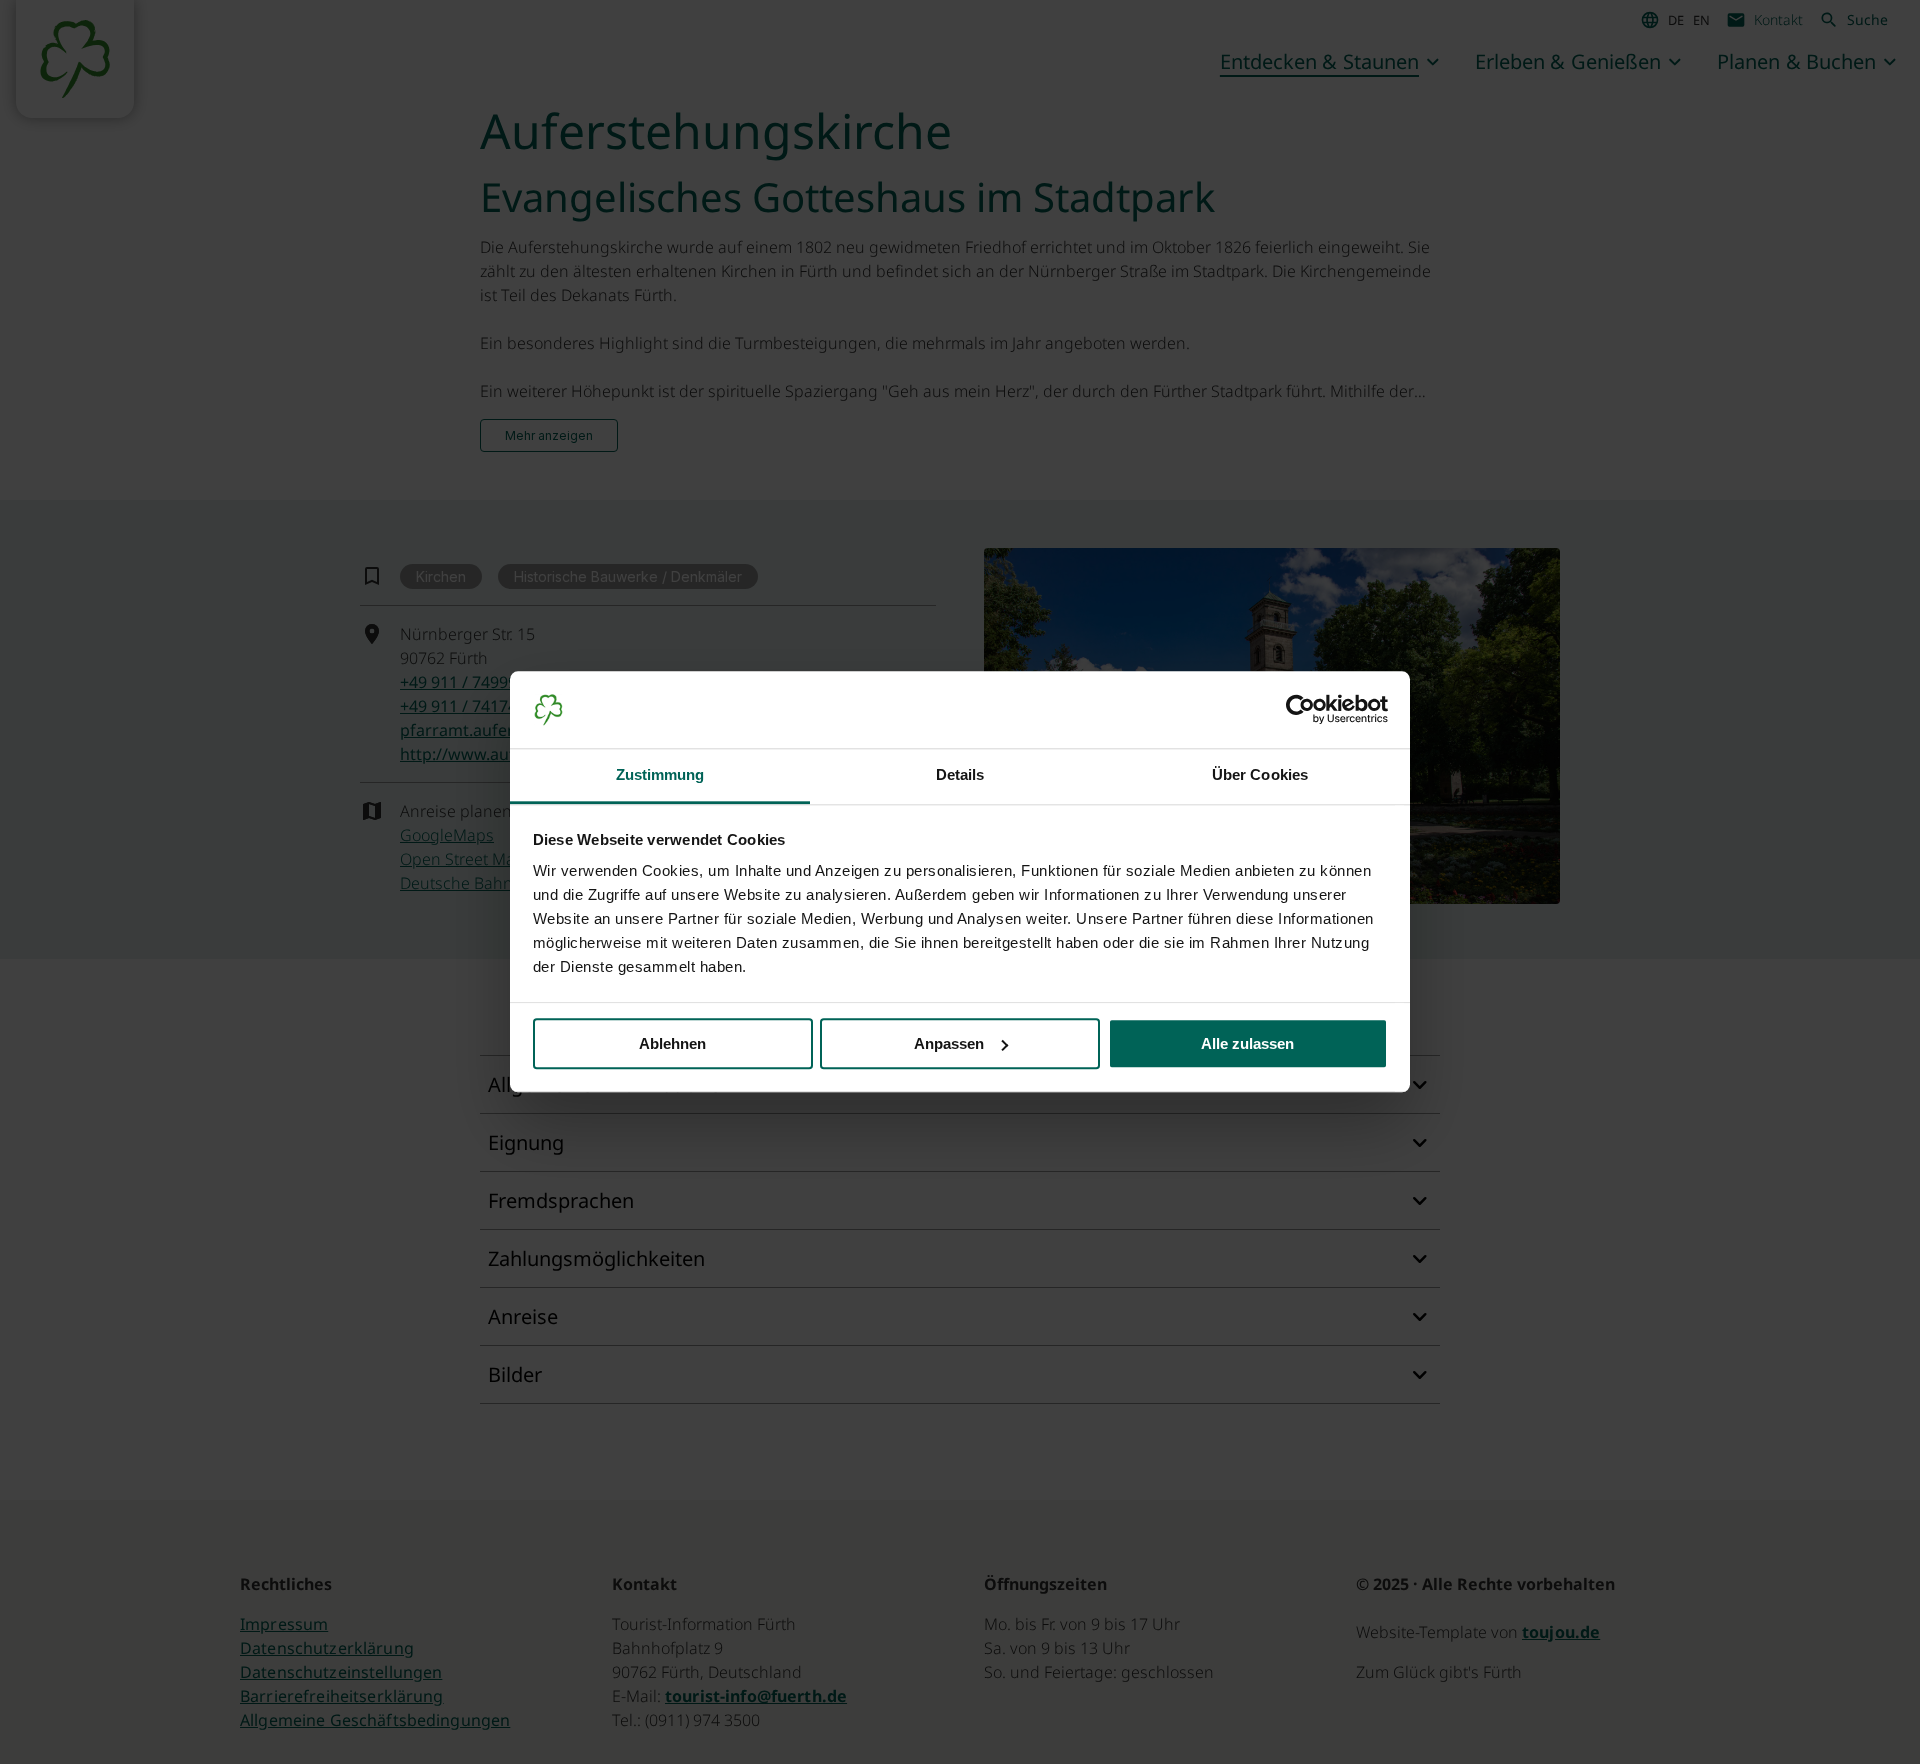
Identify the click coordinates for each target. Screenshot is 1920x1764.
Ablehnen (672, 1043)
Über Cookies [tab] (1260, 774)
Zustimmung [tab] (660, 774)
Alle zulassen (1247, 1043)
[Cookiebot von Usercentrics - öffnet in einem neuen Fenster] (1300, 710)
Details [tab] (960, 774)
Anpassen (949, 1043)
